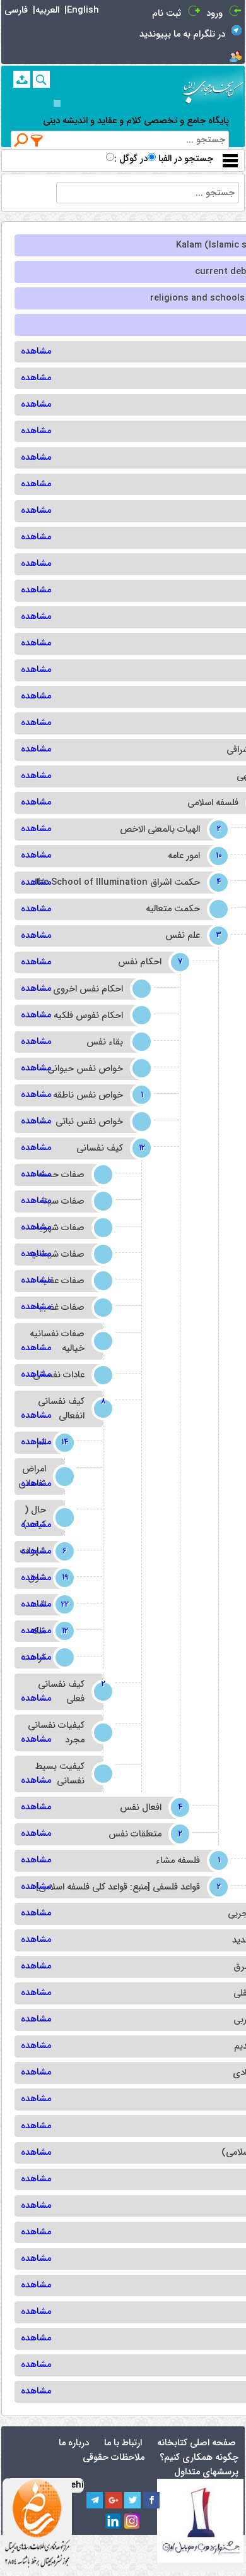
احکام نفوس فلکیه (88, 1016)
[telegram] (95, 2500)
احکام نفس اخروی (88, 989)
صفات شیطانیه (56, 1255)
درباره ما (74, 2443)
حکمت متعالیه (173, 909)
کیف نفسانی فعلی (70, 1692)
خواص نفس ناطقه (97, 1095)
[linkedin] (114, 2522)
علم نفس (192, 936)
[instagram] (132, 2522)
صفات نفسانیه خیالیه (57, 1341)
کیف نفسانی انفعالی (70, 1409)
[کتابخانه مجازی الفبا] (213, 87)
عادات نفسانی (59, 1375)
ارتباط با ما (123, 2443)
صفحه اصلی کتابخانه (196, 2443)
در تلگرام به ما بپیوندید (182, 34)
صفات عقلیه (62, 1281)
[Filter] (37, 140)
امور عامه (193, 856)
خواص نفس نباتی (89, 1122)
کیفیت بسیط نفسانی (60, 1774)
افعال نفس (150, 1808)
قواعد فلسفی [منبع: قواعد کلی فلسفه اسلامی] (127, 1887)
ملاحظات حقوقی (114, 2458)
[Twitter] (132, 2500)
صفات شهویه (60, 1228)
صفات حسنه (61, 1175)
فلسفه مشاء (187, 1861)
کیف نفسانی (109, 1148)
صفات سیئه (62, 1201)
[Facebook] (151, 2500)
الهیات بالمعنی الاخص (169, 830)
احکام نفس (149, 962)
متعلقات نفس (144, 1834)
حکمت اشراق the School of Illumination (126, 883)
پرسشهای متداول (206, 2472)
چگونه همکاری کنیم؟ (199, 2458)
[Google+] (114, 2500)
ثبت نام (167, 14)
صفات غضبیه (60, 1308)
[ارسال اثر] (22, 79)
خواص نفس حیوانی (85, 1069)
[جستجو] (41, 79)
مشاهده (36, 351)
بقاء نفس (105, 1042)
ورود (214, 14)
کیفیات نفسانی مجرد (56, 1733)
